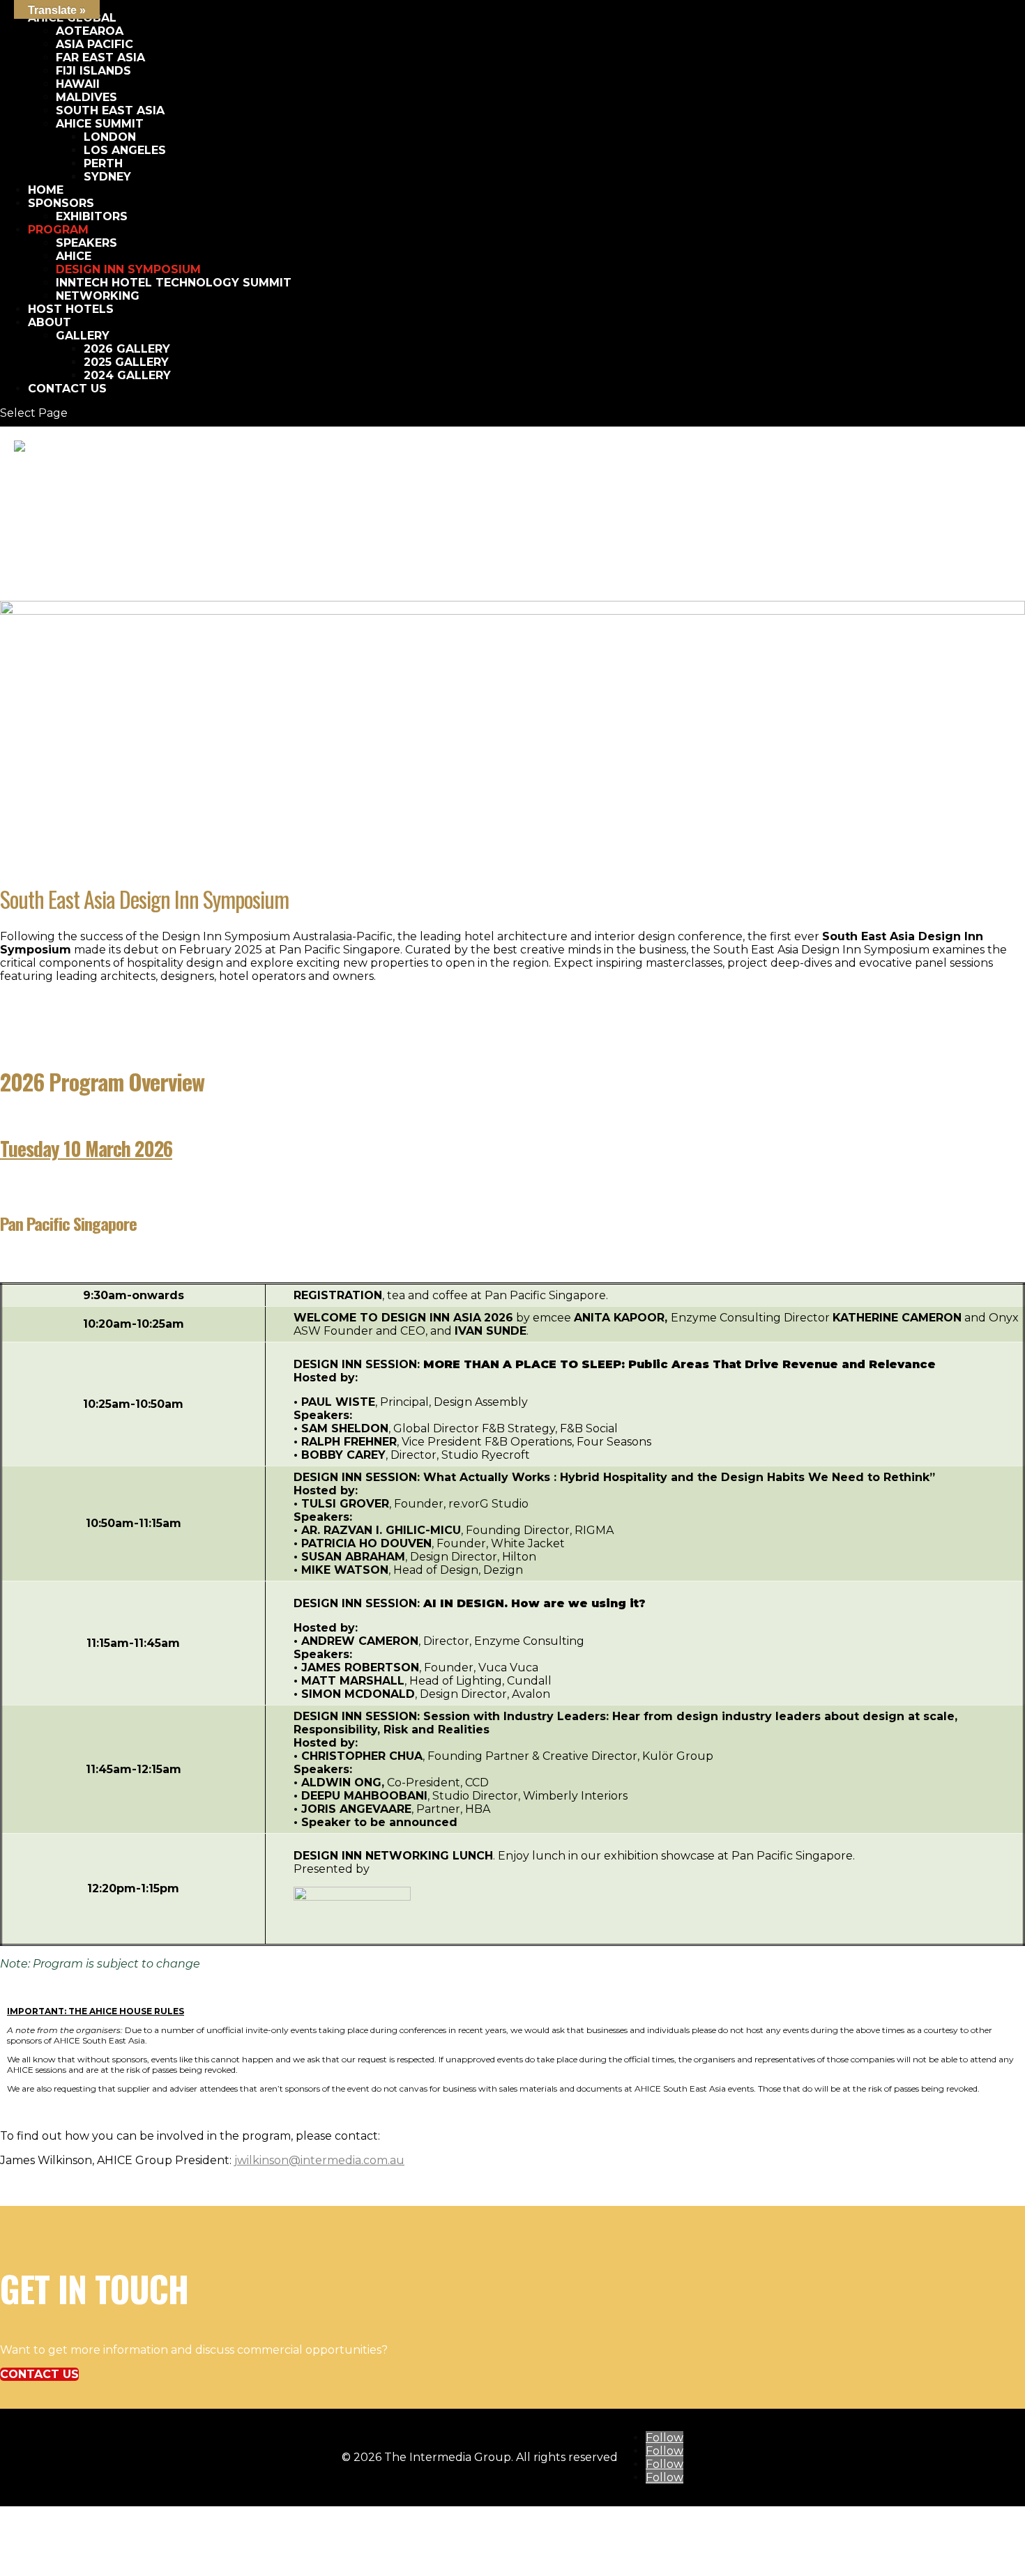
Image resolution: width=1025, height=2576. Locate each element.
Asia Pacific (94, 44)
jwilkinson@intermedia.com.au (319, 2160)
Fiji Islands (93, 71)
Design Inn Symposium (128, 269)
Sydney (107, 177)
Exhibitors (92, 216)
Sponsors (61, 203)
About (50, 322)
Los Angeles (125, 150)
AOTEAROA (90, 31)
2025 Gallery (126, 362)
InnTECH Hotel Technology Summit (174, 283)
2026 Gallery (127, 349)
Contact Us (67, 389)
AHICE (74, 256)
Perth (103, 163)
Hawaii (78, 84)
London (110, 137)
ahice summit (100, 124)
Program (58, 230)
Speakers (86, 243)
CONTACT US (39, 2374)
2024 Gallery (127, 375)
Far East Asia (100, 58)
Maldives (86, 97)
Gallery (83, 336)
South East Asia (110, 110)
